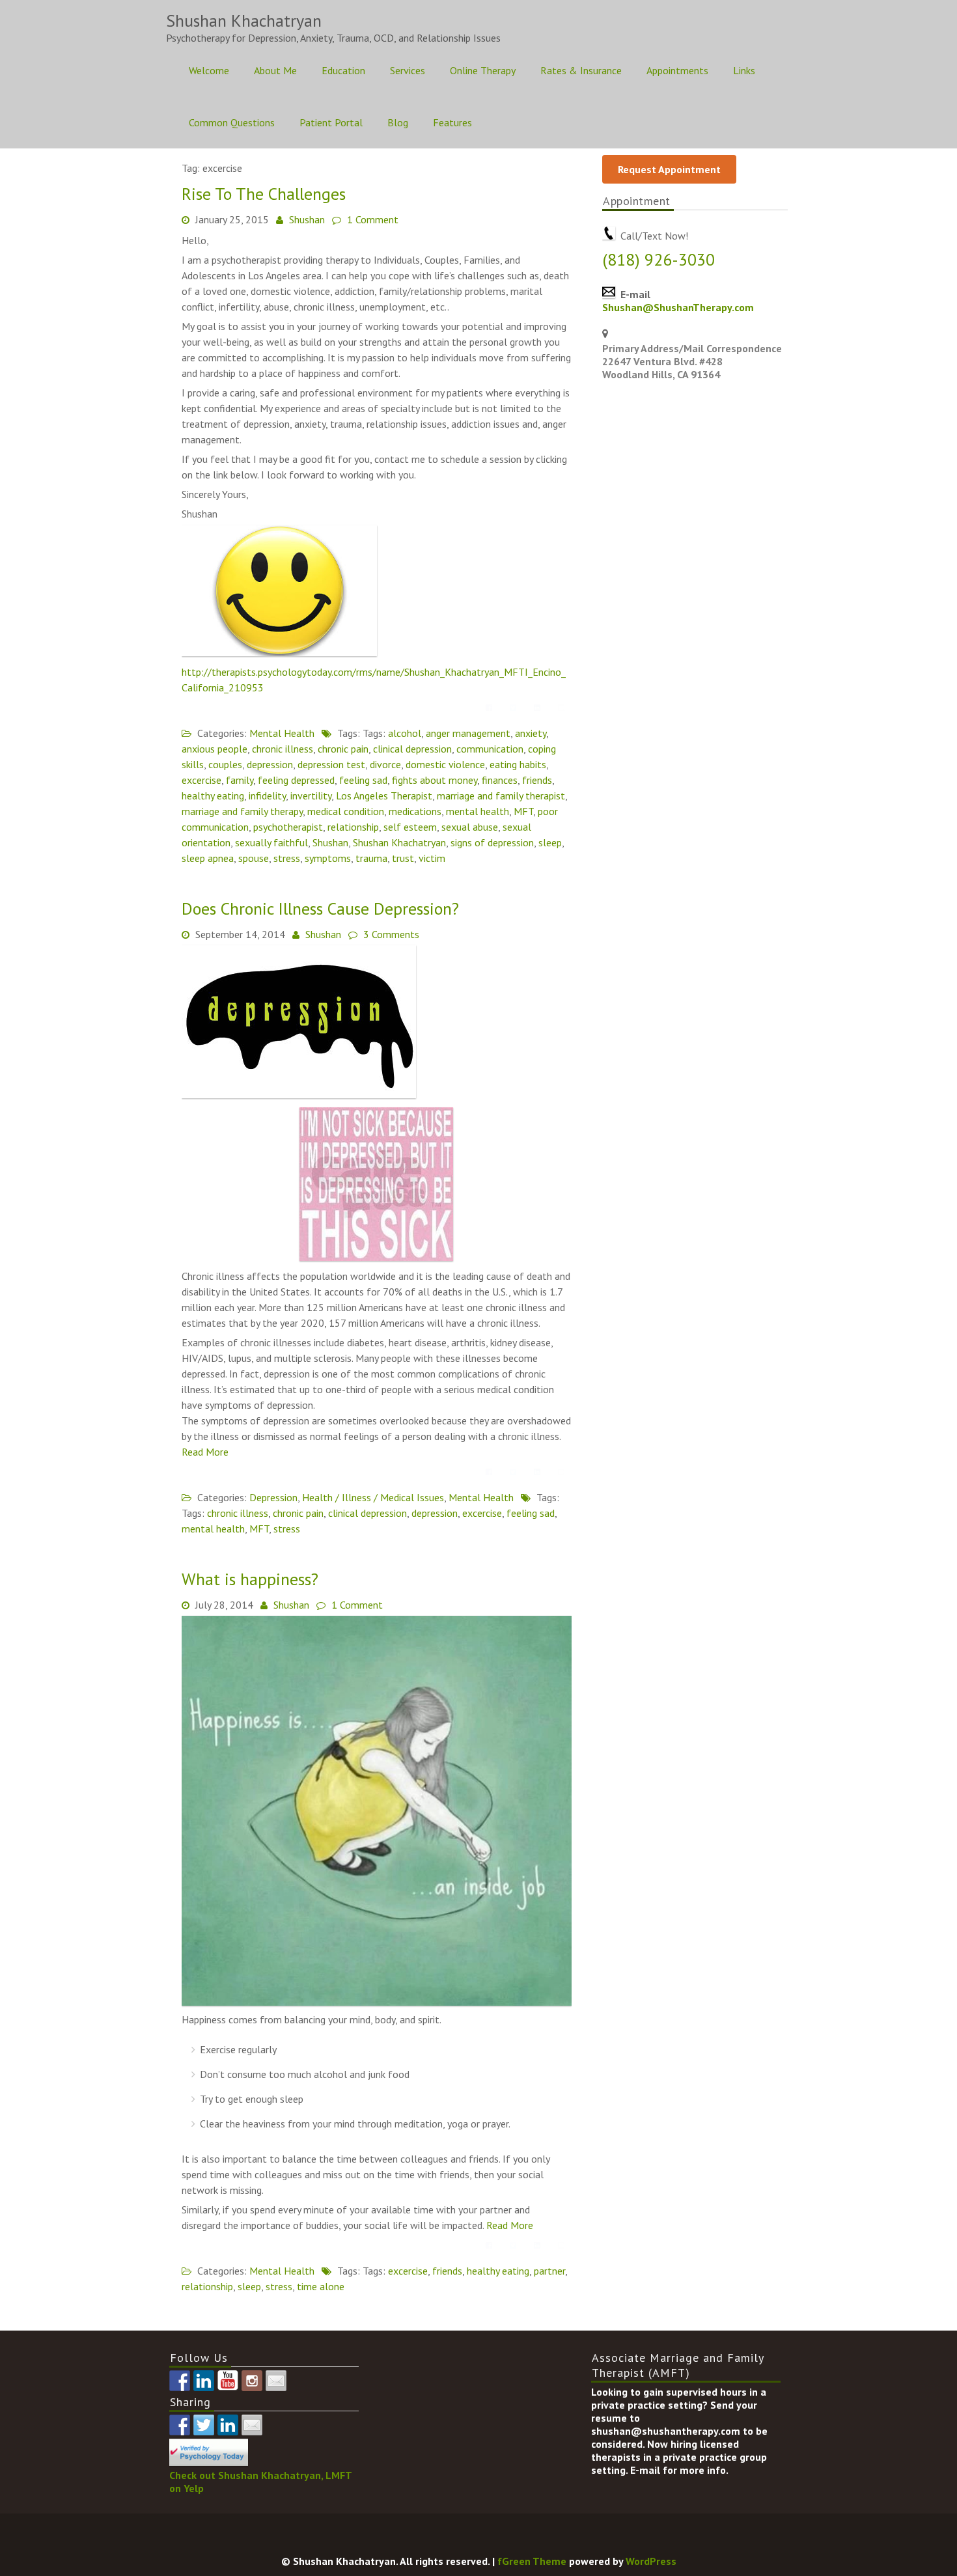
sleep (550, 842)
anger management (468, 733)
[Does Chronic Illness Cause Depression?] (299, 1094)
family (240, 780)
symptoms (328, 858)
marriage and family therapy (242, 811)
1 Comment (373, 219)
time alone (321, 2286)
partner (549, 2271)
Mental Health (282, 733)
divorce (385, 764)
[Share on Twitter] (513, 708)
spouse (254, 858)
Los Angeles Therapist (384, 796)
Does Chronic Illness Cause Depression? (320, 908)
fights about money (435, 780)
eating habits (518, 764)
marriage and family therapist (501, 796)
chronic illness (283, 749)
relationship (353, 827)
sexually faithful (271, 842)
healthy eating (213, 796)
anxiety (531, 733)
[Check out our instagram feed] (252, 2381)
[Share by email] (561, 708)
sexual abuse (470, 827)
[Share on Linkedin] (537, 708)
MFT (523, 811)
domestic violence (445, 764)
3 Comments (391, 934)
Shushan (307, 219)
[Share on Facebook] (489, 708)
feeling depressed (296, 780)
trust (403, 858)
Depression (273, 1497)
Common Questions (232, 122)
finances (500, 780)
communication (490, 749)
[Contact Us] (276, 2381)
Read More (205, 1452)
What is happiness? (250, 1579)
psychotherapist (288, 827)
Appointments (677, 70)
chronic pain (343, 749)
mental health (478, 811)
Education (343, 70)
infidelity (267, 796)
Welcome (209, 70)
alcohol (405, 733)
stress (287, 858)
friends (537, 780)
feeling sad (363, 780)
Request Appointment (669, 169)
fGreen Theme (532, 2561)
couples (225, 764)
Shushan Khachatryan (399, 842)
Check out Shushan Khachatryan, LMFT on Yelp (260, 2481)
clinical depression (412, 749)
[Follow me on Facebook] (180, 2381)
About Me (275, 70)
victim (432, 858)
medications (415, 811)
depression (270, 764)
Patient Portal (331, 122)
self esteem (410, 827)
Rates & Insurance (581, 70)
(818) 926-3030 (659, 259)
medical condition (346, 811)
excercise (201, 780)
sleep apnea (208, 858)
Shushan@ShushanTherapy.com (678, 307)
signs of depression (492, 842)
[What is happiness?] (377, 2002)
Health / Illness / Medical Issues (373, 1497)
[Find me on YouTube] (228, 2381)
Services (408, 70)
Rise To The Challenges (264, 194)
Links (744, 70)
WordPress (651, 2561)
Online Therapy (483, 70)
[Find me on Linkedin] (204, 2381)
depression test (331, 764)
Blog (398, 122)
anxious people (215, 749)
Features (452, 122)
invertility (311, 796)
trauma (371, 858)
